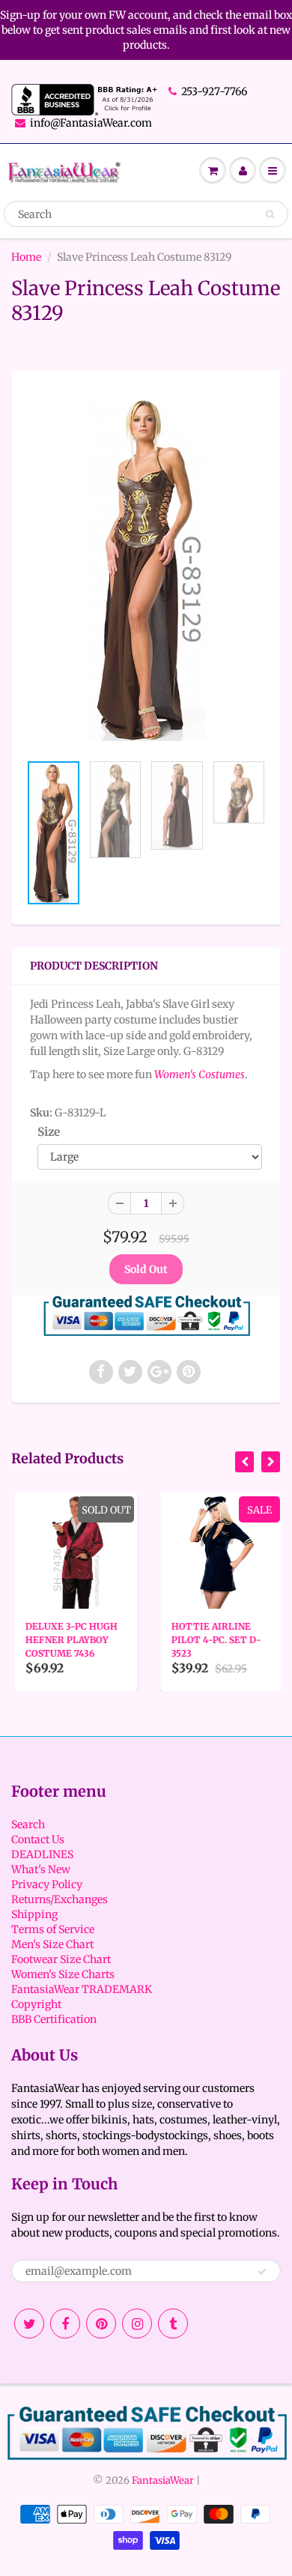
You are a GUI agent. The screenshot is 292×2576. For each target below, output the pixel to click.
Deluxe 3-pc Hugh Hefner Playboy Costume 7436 (69, 1640)
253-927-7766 (214, 91)
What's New (41, 1869)
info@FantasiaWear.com (91, 123)
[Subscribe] (262, 2272)
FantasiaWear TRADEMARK (82, 1989)
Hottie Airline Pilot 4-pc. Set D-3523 (213, 1640)
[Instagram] (137, 2323)
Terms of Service (53, 1929)
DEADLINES (42, 1854)
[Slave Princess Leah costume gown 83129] (146, 568)
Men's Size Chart (52, 1944)
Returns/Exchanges (60, 1899)
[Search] (270, 214)
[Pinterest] (101, 2323)
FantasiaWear (163, 2480)
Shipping (34, 1914)
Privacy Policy (47, 1884)
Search (28, 1824)
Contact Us (38, 1839)
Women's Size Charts (63, 1974)
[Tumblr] (173, 2323)
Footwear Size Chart (61, 1959)
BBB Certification (54, 2019)
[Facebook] (65, 2323)
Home (26, 257)
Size (49, 1132)
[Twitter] (29, 2323)
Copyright (36, 2004)
